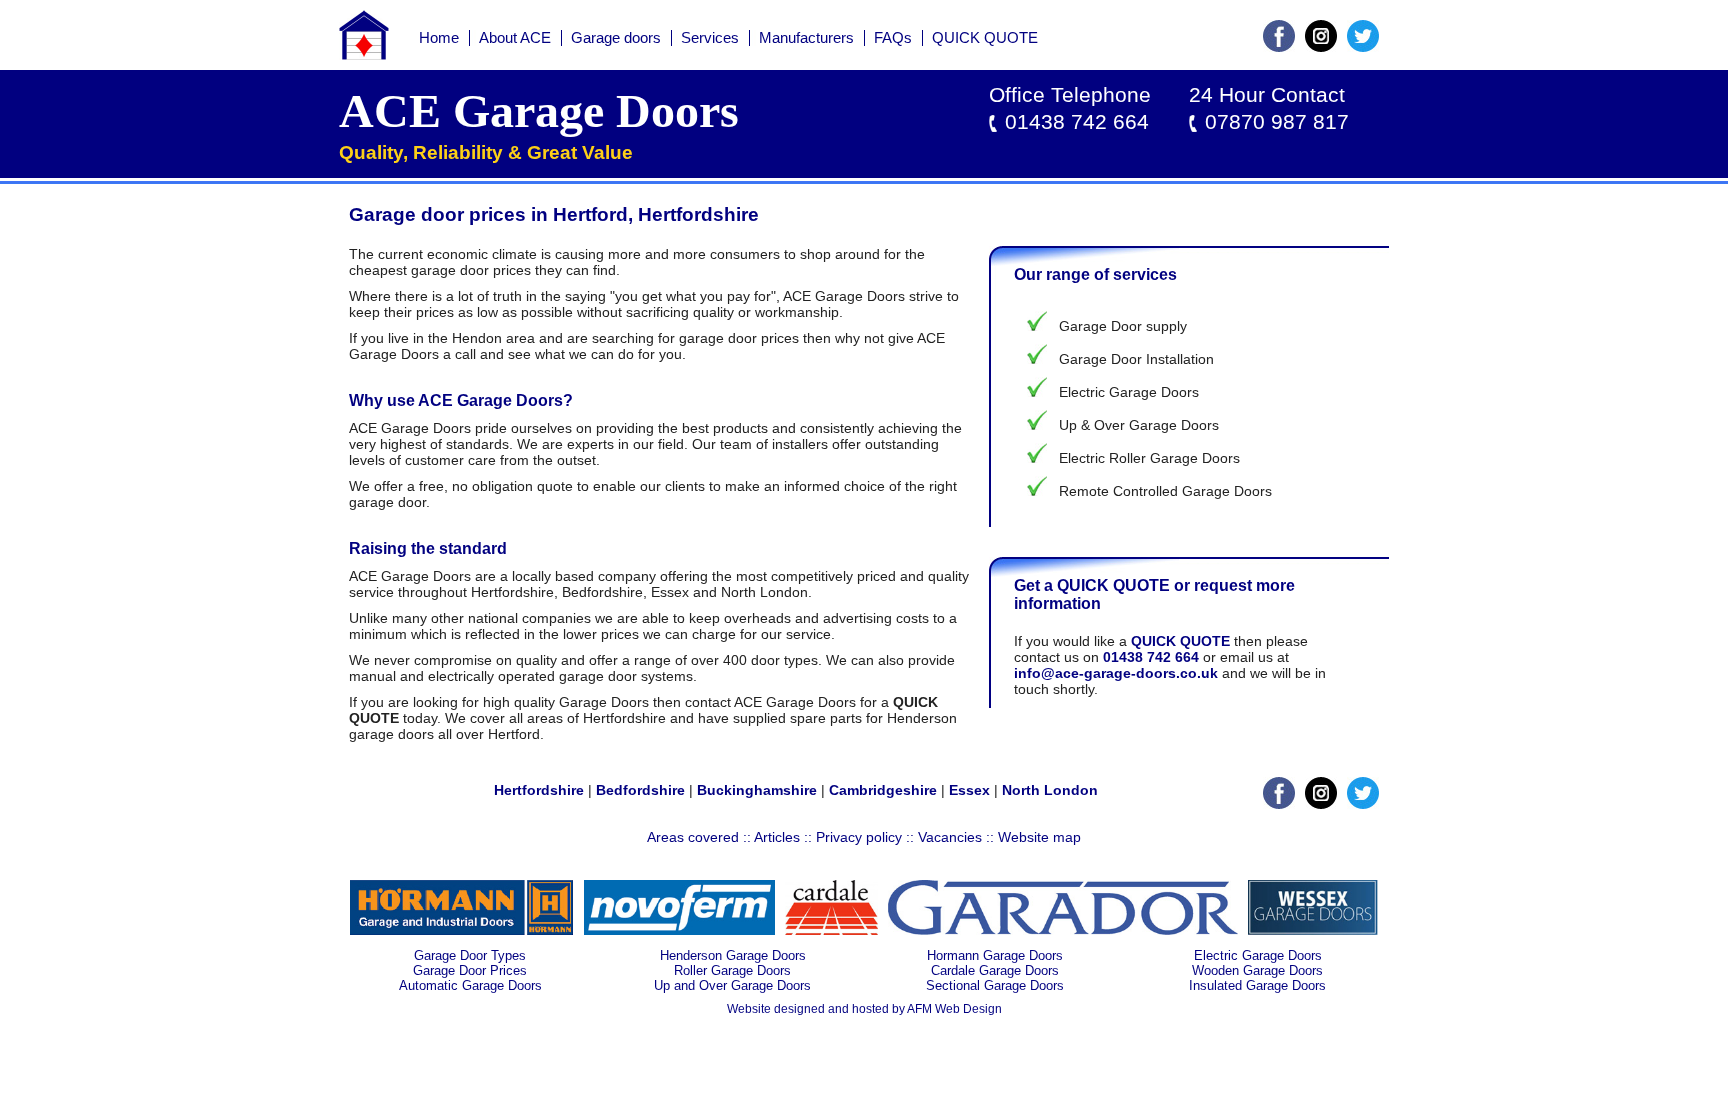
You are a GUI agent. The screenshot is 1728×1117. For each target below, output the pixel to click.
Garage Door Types (470, 955)
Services (710, 38)
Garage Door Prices (470, 970)
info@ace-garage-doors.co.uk (1116, 673)
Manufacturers (806, 38)
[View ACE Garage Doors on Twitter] (1363, 47)
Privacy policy (859, 837)
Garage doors (616, 38)
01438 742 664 (1077, 122)
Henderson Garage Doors (733, 955)
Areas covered (693, 837)
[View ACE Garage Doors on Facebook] (1279, 47)
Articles (777, 837)
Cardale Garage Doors (995, 970)
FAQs (893, 38)
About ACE (515, 38)
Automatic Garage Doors (470, 985)
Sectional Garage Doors (995, 985)
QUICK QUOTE (985, 38)
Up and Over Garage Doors (732, 985)
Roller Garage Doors (732, 970)
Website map (1039, 837)
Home (439, 38)
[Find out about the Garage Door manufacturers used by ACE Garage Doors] (462, 930)
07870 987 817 (1277, 122)
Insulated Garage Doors (1257, 985)
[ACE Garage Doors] (364, 55)
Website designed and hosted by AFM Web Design (864, 1009)
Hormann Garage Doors (995, 955)
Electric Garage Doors (1258, 955)
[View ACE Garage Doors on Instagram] (1321, 47)
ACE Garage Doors (539, 110)
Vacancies (950, 837)
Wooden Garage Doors (1257, 970)
